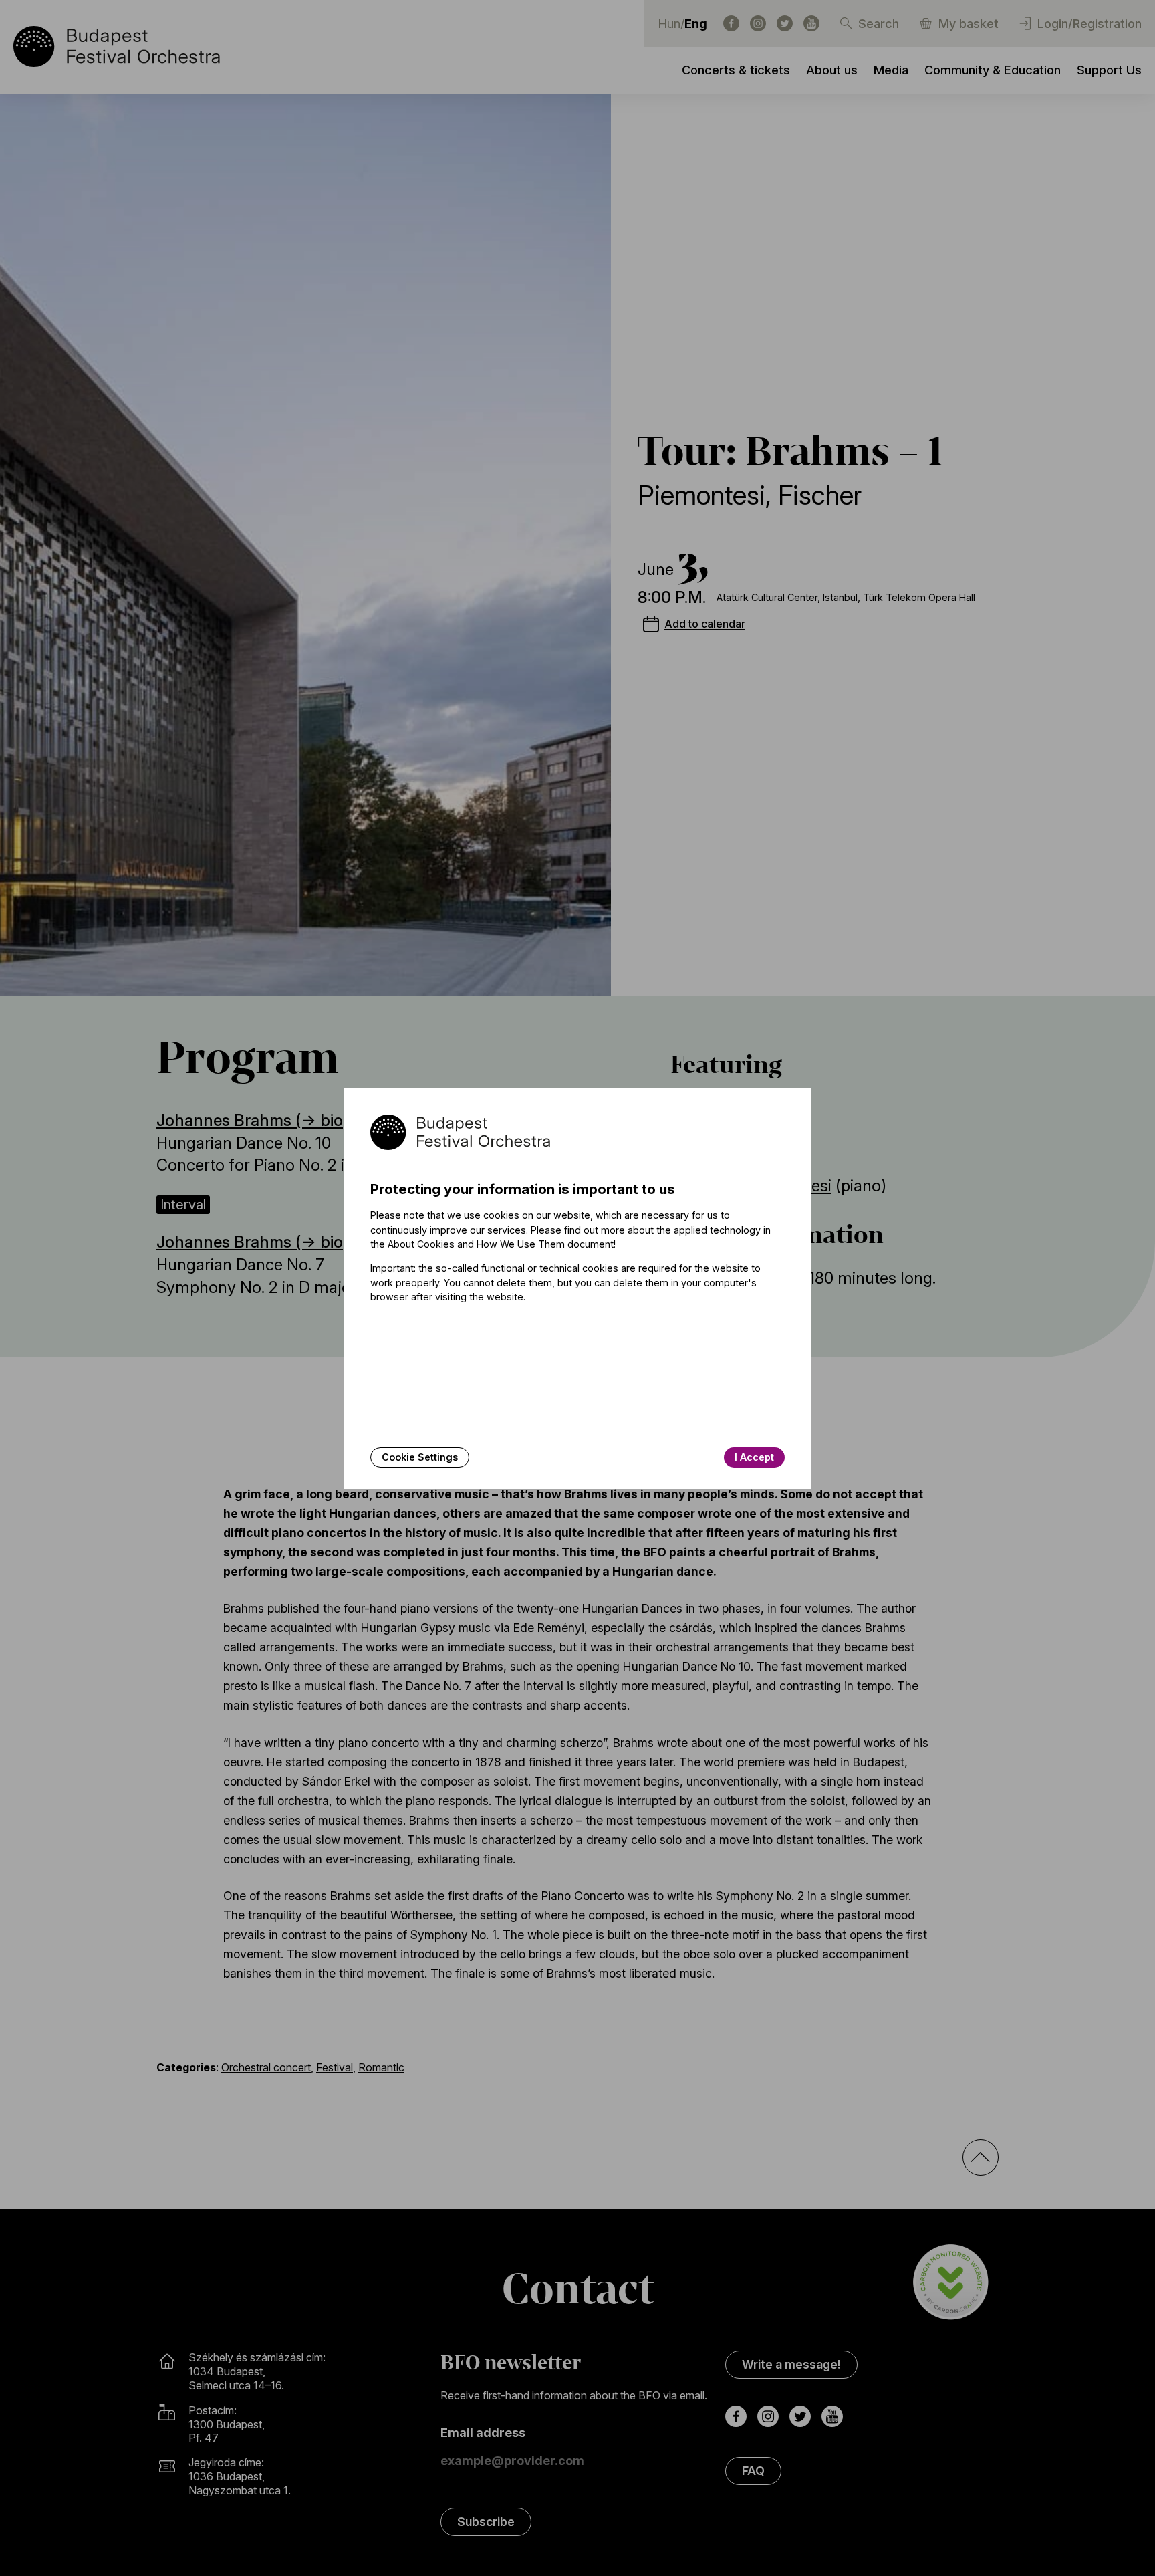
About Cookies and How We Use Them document (501, 1244)
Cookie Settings (420, 1457)
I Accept (754, 1457)
